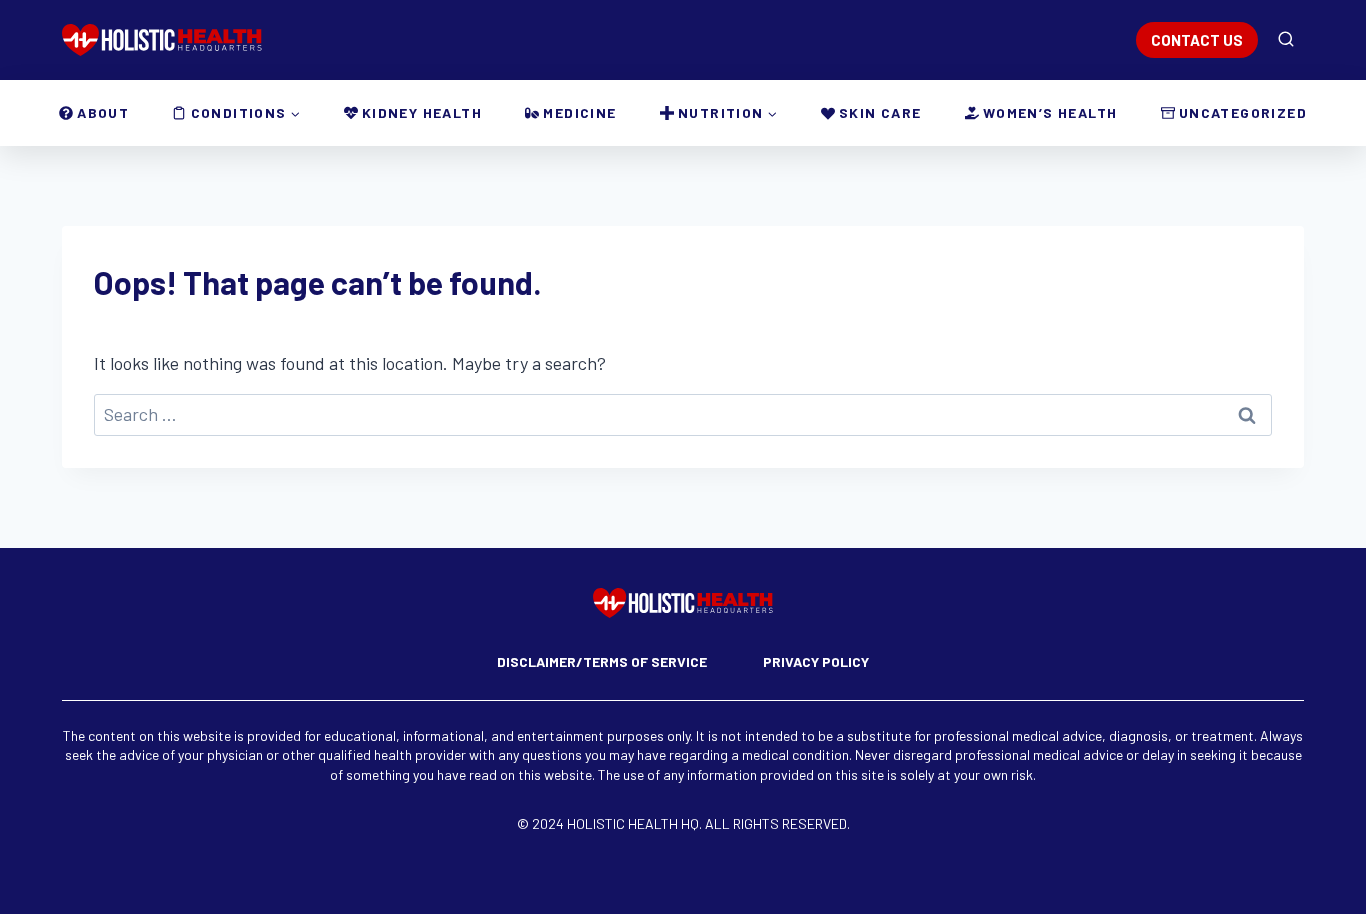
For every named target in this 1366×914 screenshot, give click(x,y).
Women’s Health (1050, 112)
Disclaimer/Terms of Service (602, 661)
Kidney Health (422, 112)
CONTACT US (1197, 40)
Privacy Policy (816, 661)
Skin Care (880, 112)
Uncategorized (1243, 112)
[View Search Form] (1286, 40)
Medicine (579, 112)
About (103, 112)
